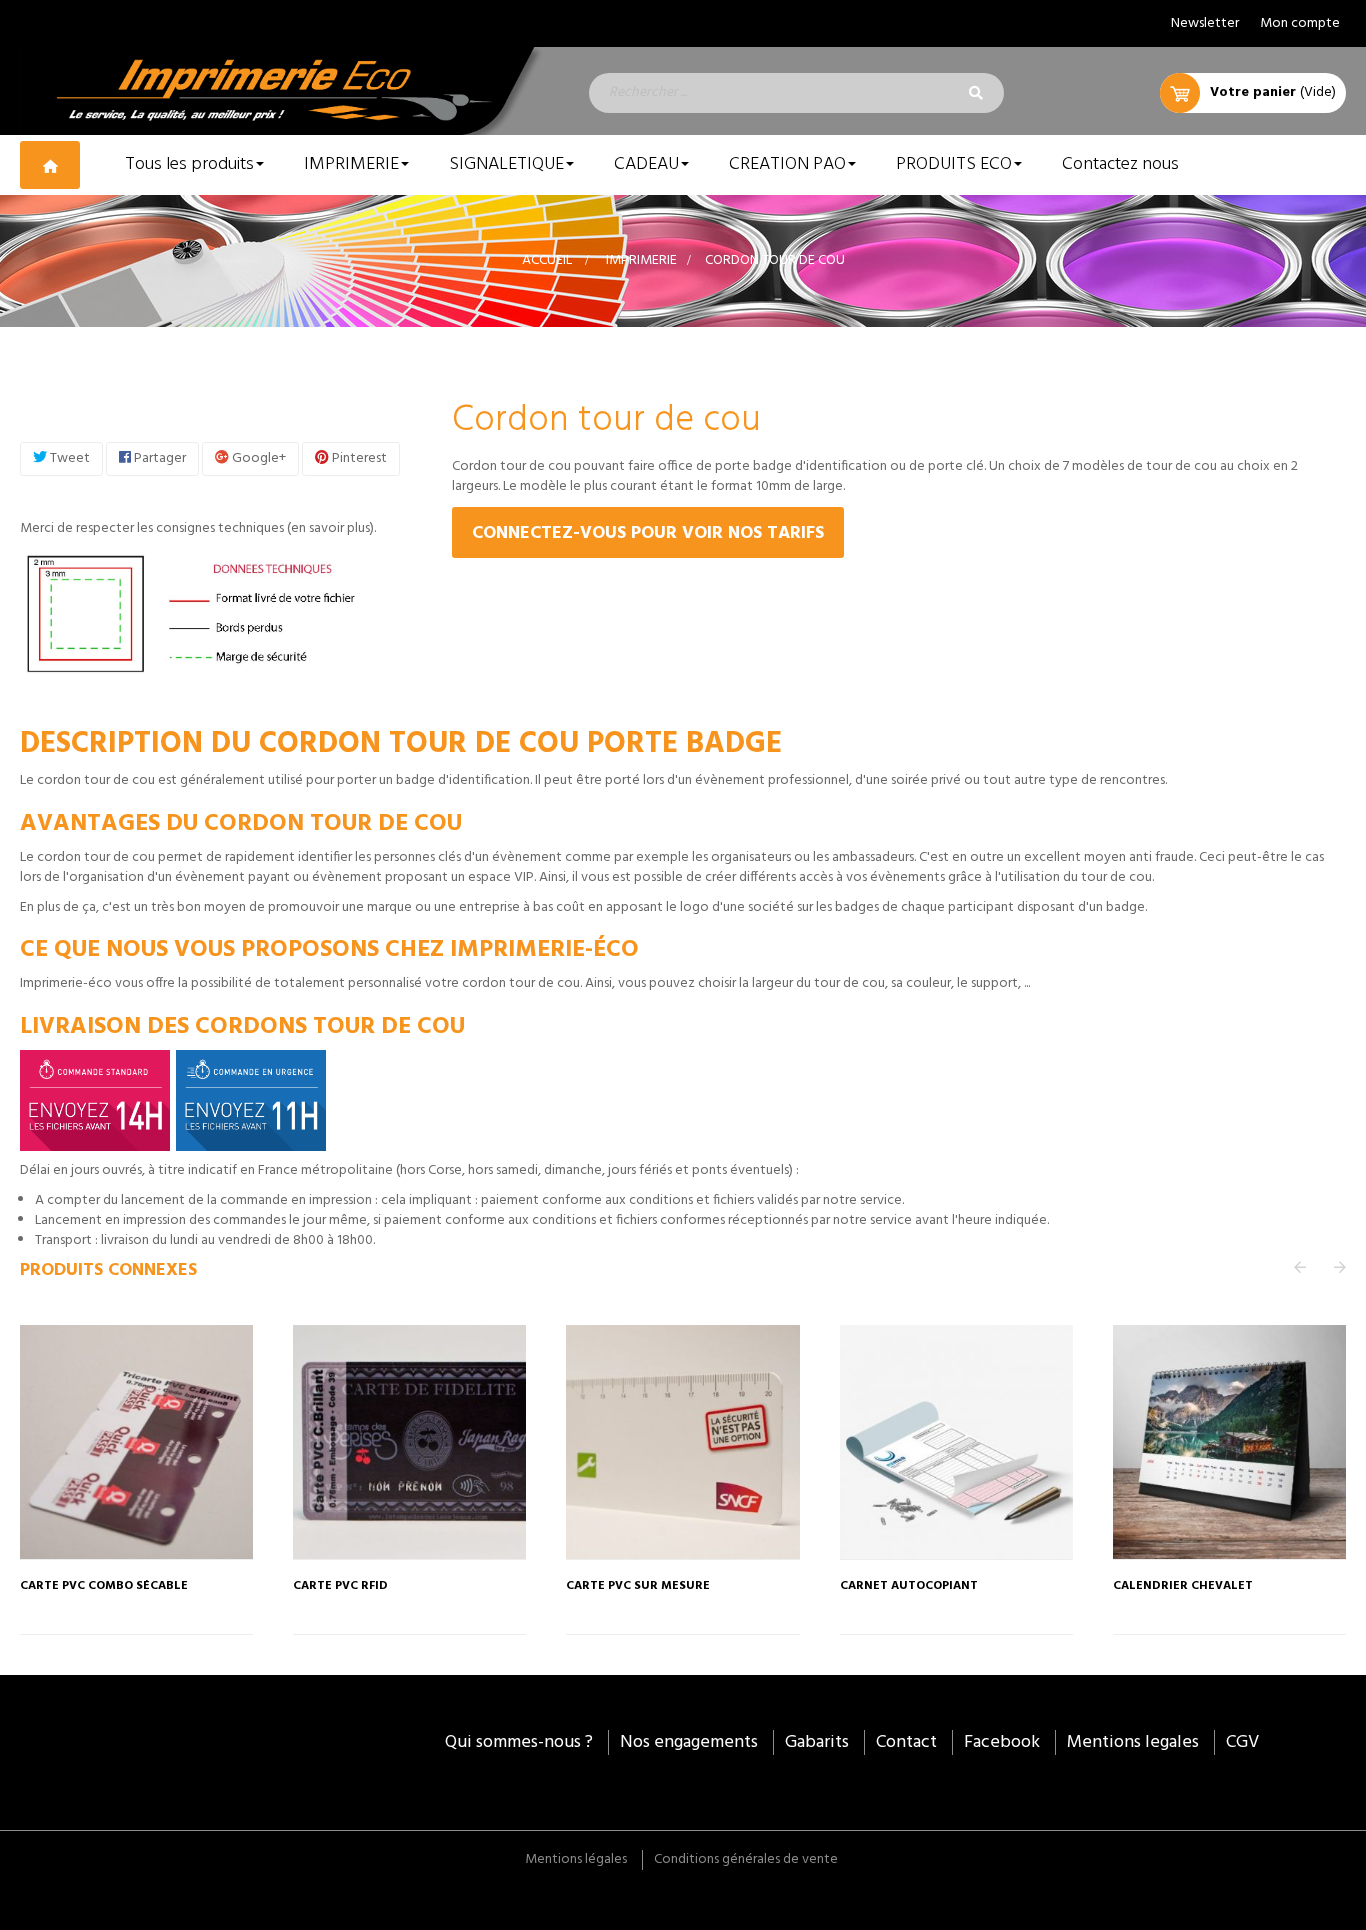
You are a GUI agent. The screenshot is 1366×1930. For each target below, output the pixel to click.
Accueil (547, 260)
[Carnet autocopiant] (956, 1441)
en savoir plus (330, 528)
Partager (158, 458)
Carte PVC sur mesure (638, 1586)
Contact (906, 1742)
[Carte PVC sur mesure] (682, 1441)
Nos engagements (689, 1742)
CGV (1242, 1742)
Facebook (1002, 1742)
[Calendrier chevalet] (1229, 1441)
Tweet (68, 458)
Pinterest (358, 458)
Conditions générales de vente (746, 1859)
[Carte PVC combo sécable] (136, 1441)
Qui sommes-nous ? (519, 1742)
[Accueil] (62, 164)
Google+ (257, 458)
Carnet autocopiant (909, 1586)
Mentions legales (1133, 1742)
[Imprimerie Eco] (284, 91)
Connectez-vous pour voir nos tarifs (648, 533)
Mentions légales (576, 1859)
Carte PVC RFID (340, 1586)
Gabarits (817, 1742)
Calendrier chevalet (1183, 1586)
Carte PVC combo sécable (104, 1586)
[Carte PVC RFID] (409, 1441)
